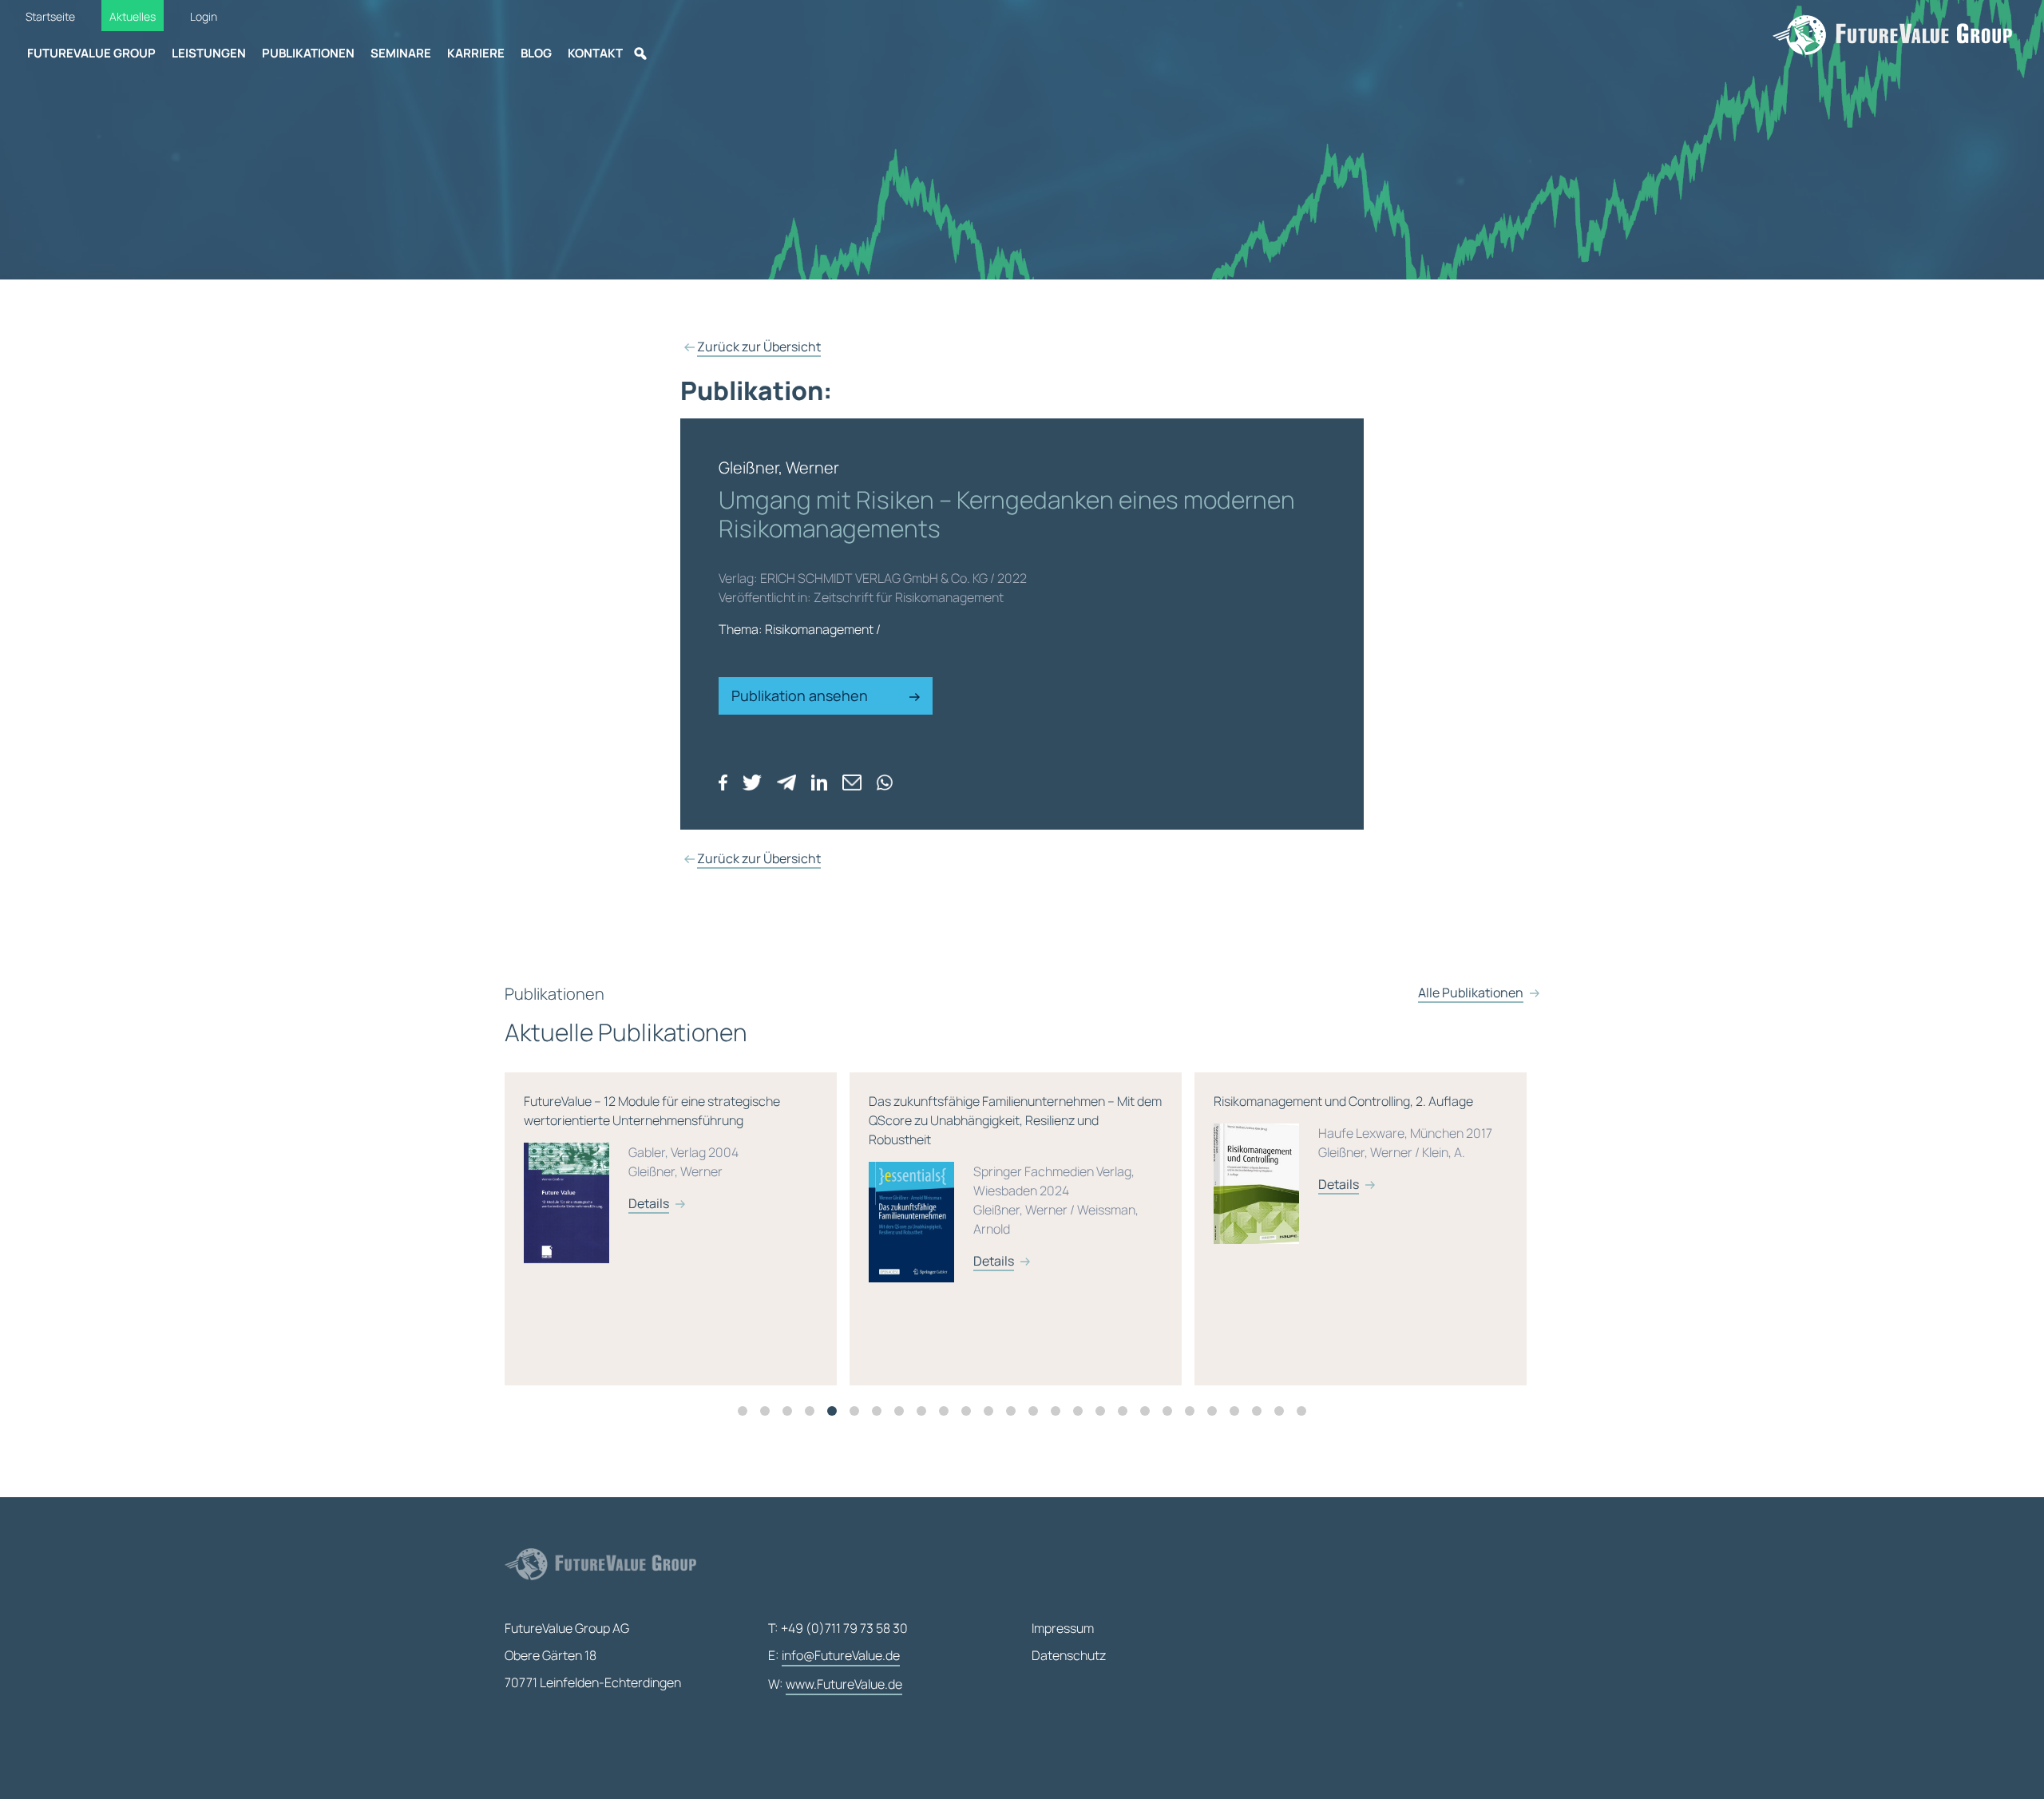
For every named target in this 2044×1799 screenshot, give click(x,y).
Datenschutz (1069, 1655)
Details (649, 1261)
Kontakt (595, 53)
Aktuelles (133, 16)
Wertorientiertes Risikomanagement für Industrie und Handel (1356, 1152)
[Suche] (640, 53)
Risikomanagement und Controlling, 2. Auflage (1008, 1143)
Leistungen (209, 53)
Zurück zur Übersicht (759, 347)
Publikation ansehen (801, 695)
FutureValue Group (91, 53)
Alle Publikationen (1471, 993)
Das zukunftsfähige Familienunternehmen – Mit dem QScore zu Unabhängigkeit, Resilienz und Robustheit (670, 1181)
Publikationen (308, 53)
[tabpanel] (677, 1229)
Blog (536, 53)
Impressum (1063, 1628)
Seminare (401, 53)
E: (834, 1655)
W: (835, 1684)
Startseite (50, 16)
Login (204, 16)
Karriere (476, 53)
